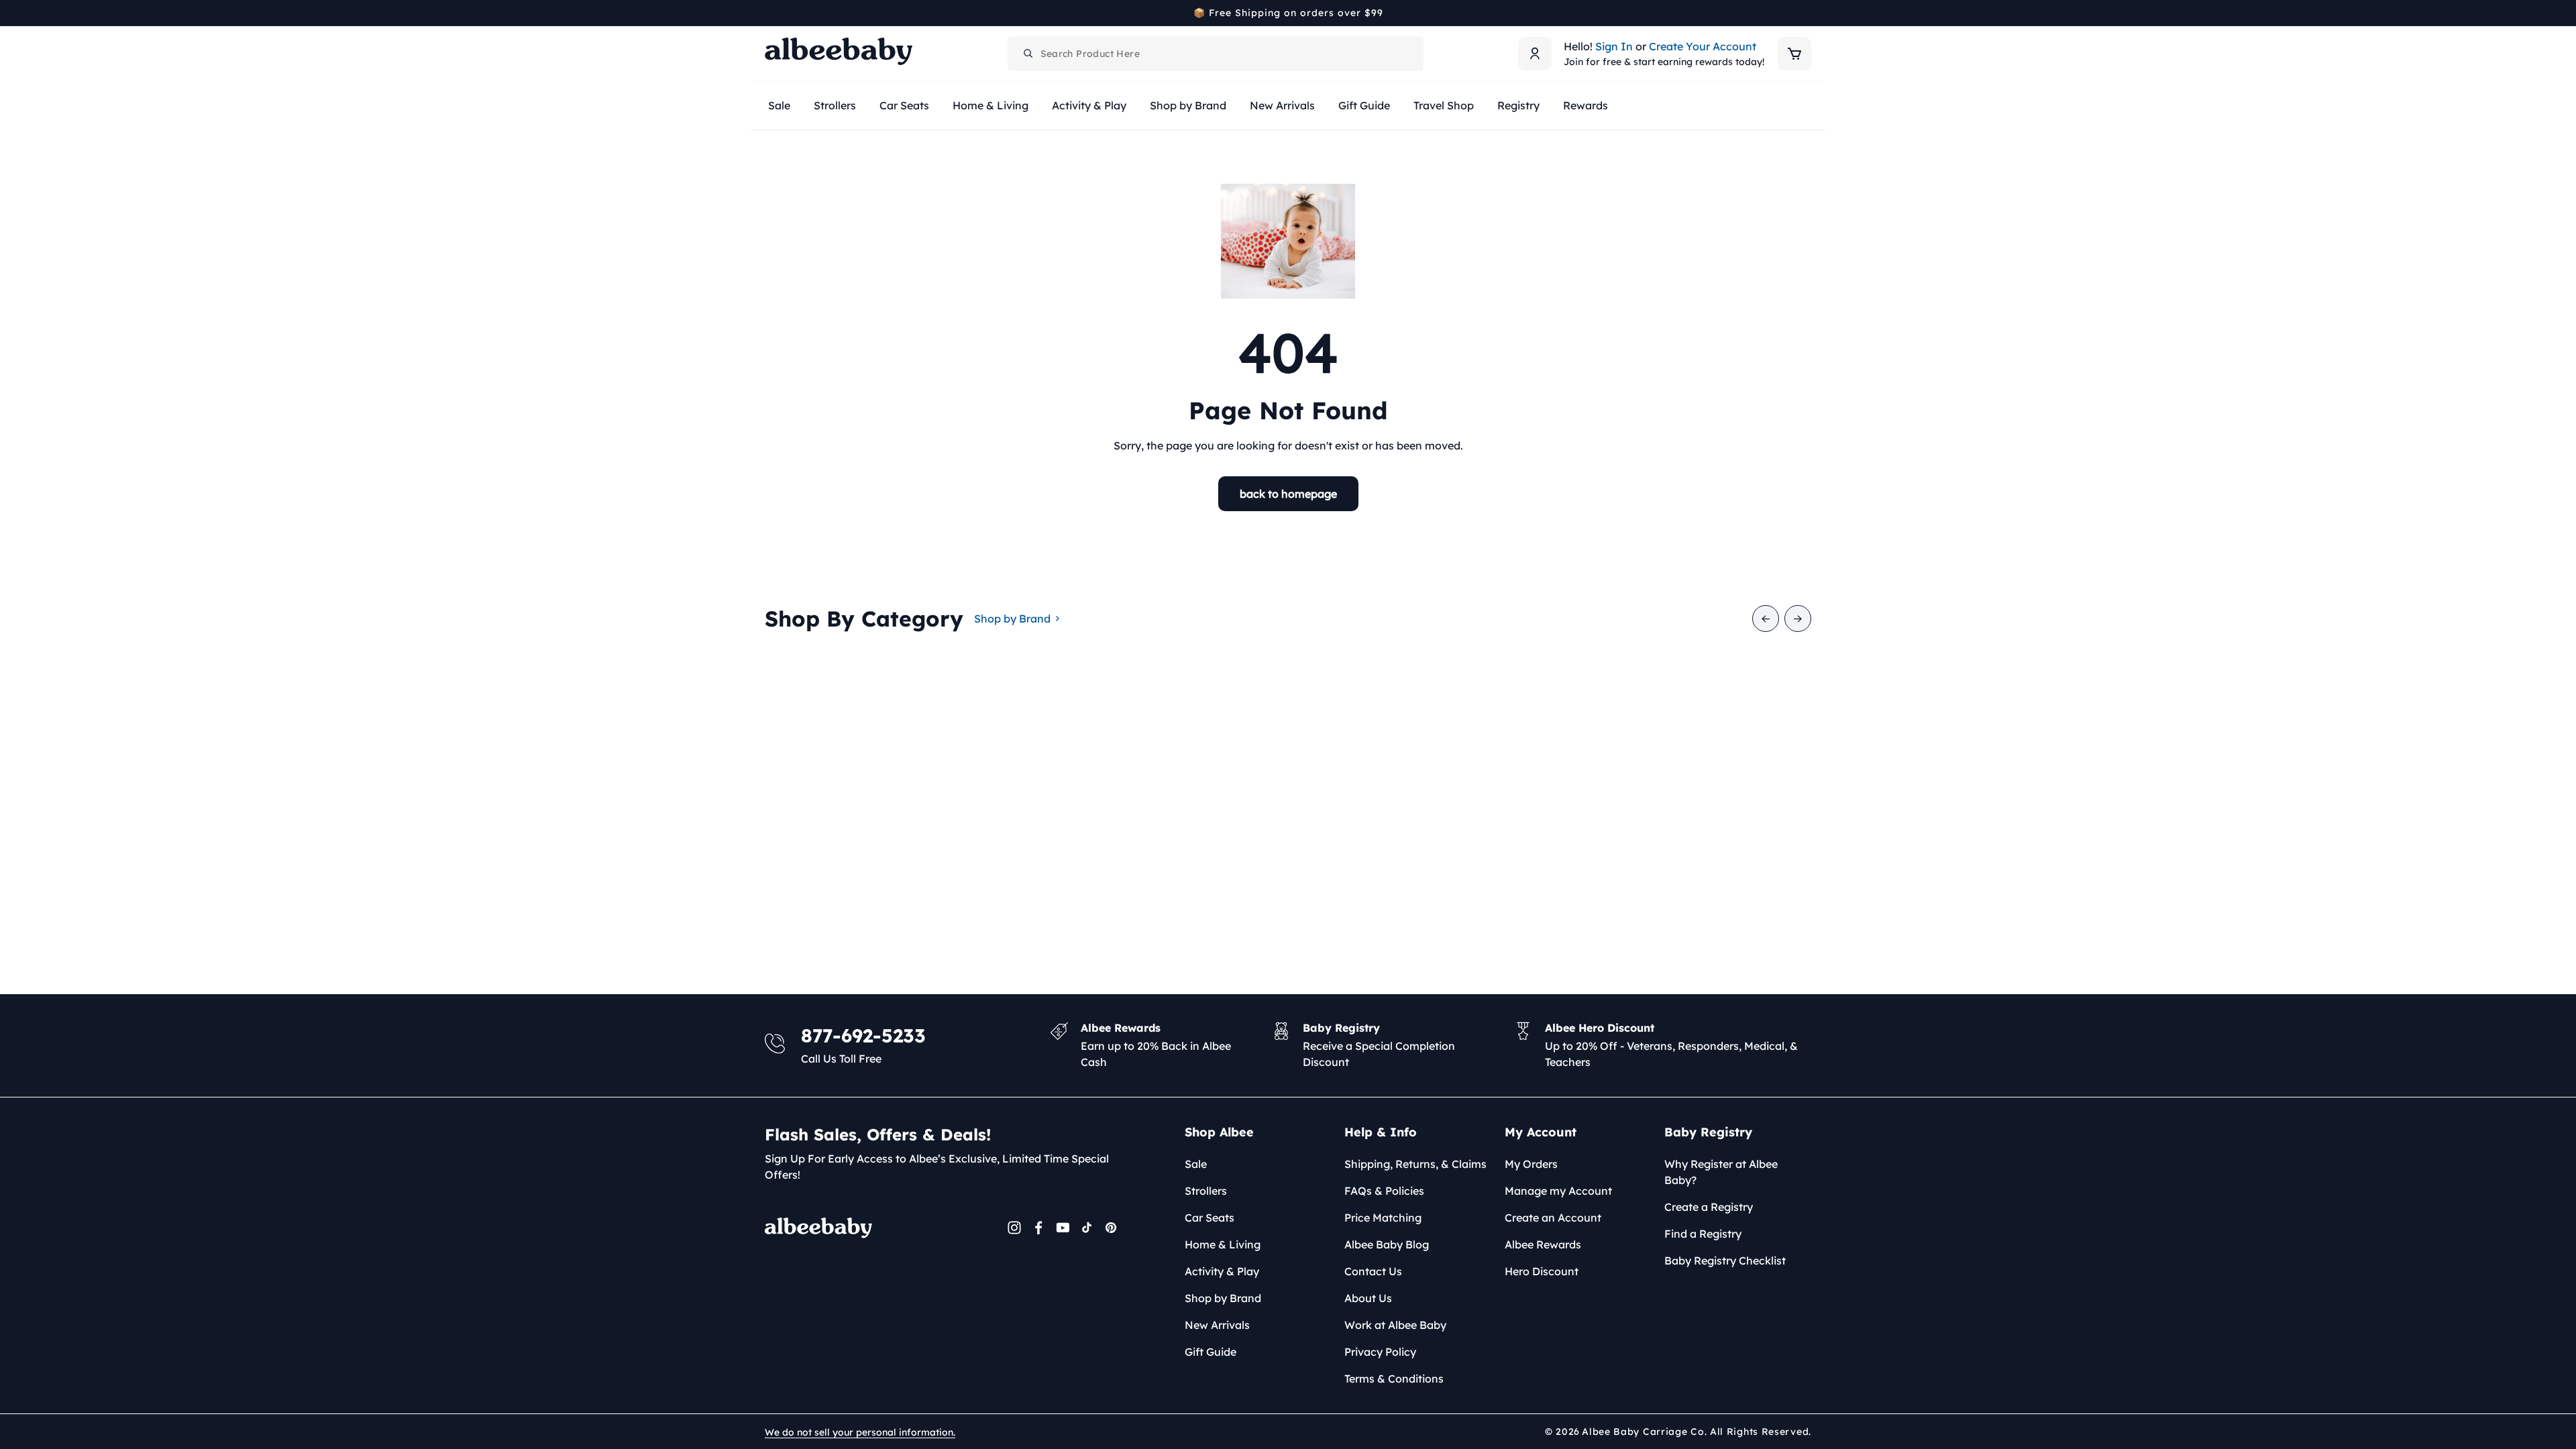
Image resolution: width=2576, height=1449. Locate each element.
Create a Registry (1709, 1207)
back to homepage (1288, 494)
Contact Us (1373, 1271)
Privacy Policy (1380, 1352)
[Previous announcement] (769, 13)
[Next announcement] (1807, 13)
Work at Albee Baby (1395, 1325)
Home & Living (1223, 1244)
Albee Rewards (1543, 1244)
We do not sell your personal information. (860, 1432)
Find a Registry (1703, 1234)
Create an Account (1553, 1218)
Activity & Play (1222, 1271)
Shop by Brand (1012, 619)
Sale (1196, 1164)
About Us (1368, 1298)
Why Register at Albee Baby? (1721, 1172)
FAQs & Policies (1384, 1191)
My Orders (1531, 1164)
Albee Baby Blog (1387, 1244)
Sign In (1614, 46)
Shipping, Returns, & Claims (1415, 1164)
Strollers (1206, 1191)
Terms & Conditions (1394, 1379)
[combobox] (1216, 54)
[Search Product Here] (1028, 54)
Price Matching (1383, 1218)
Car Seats (1210, 1218)
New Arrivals (1217, 1325)
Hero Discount (1542, 1271)
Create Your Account (1703, 46)
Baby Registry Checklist (1725, 1260)
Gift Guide (1211, 1352)
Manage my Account (1558, 1191)
